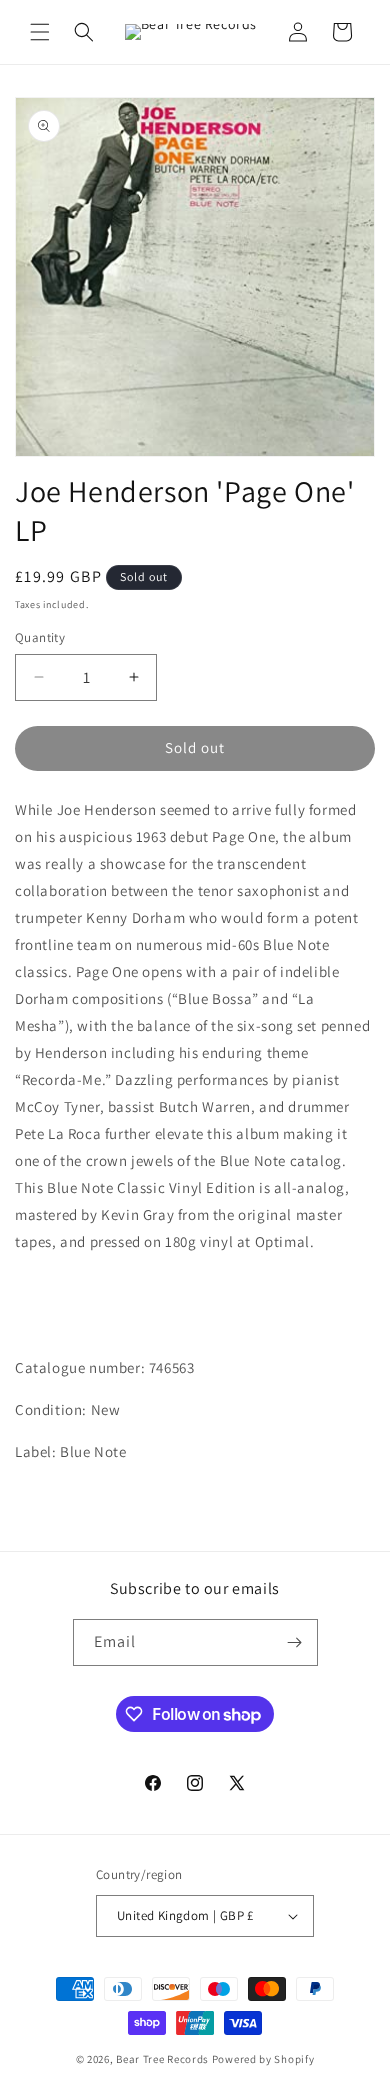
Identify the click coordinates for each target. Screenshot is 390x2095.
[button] (40, 32)
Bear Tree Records (162, 2059)
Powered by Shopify (263, 2059)
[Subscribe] (295, 1642)
